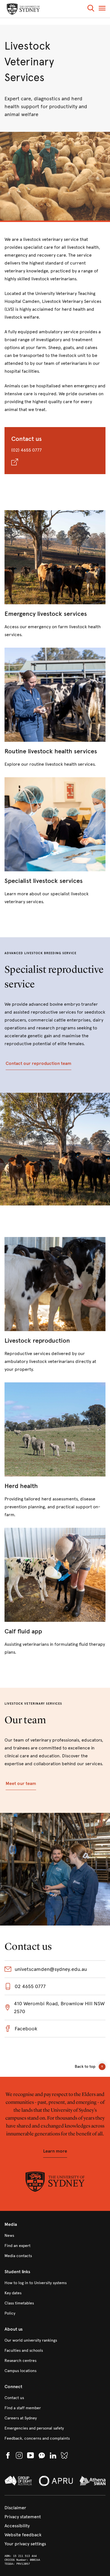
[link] (55, 574)
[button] (91, 9)
